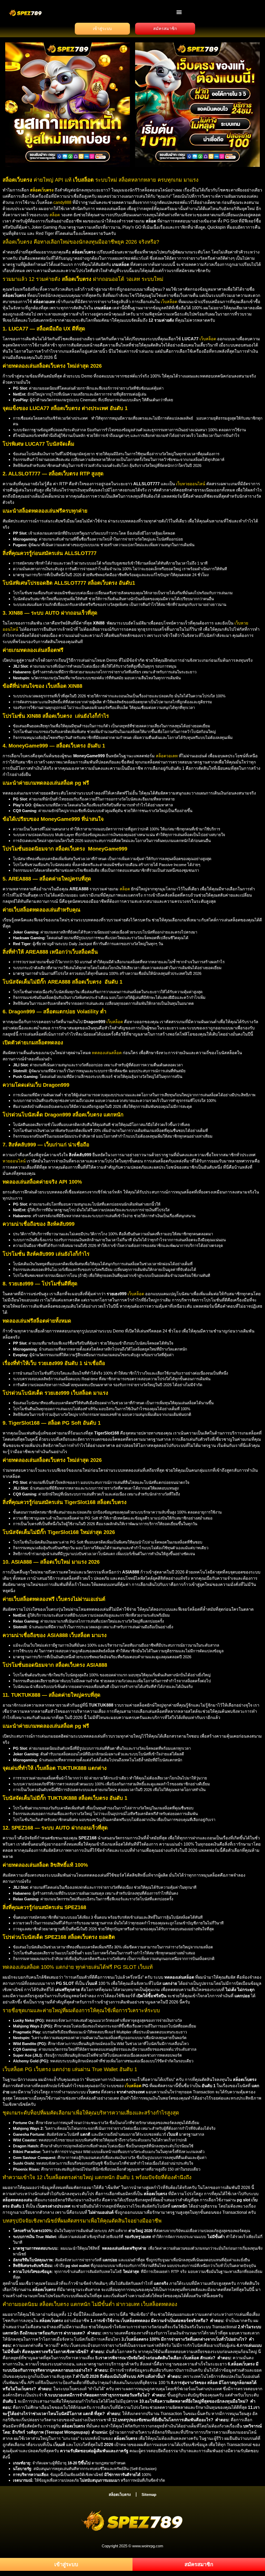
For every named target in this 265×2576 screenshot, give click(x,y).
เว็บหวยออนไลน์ (191, 484)
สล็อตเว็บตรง (120, 2494)
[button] (179, 12)
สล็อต (55, 215)
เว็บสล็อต (169, 302)
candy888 (62, 202)
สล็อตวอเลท (167, 756)
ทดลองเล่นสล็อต (107, 1053)
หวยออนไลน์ (14, 1161)
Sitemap (149, 2494)
